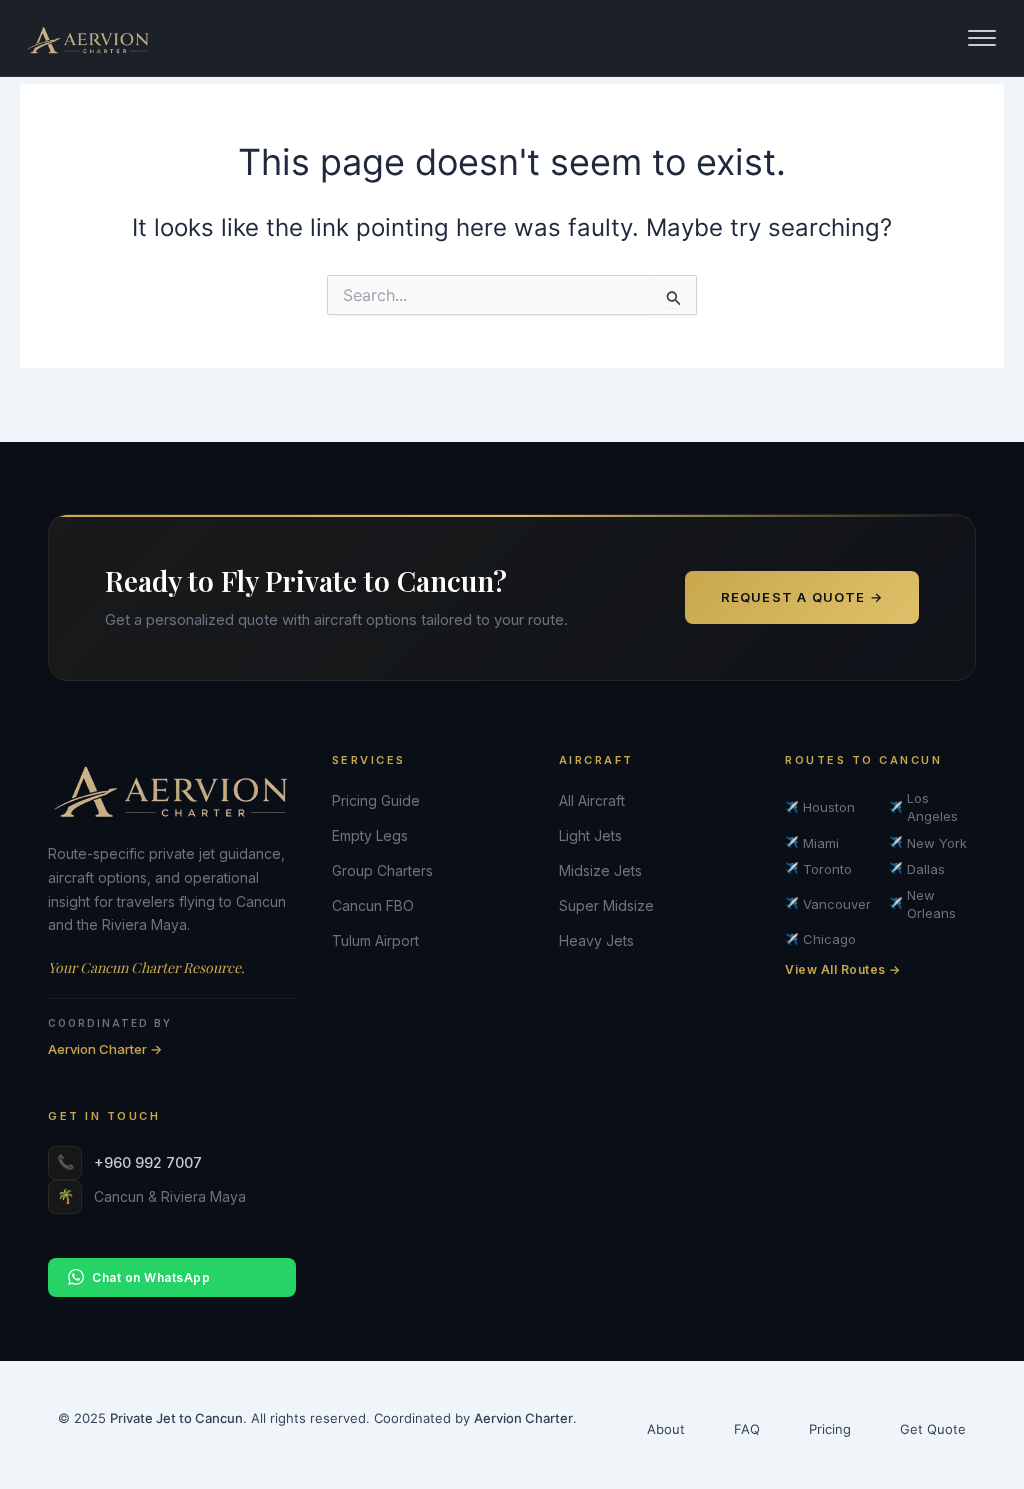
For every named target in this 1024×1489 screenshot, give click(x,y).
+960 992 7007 (148, 1162)
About (666, 1429)
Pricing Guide (376, 800)
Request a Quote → (802, 597)
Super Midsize (606, 905)
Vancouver (828, 904)
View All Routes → (843, 969)
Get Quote (933, 1429)
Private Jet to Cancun (176, 1418)
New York (928, 843)
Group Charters (382, 870)
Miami (812, 843)
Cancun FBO (373, 905)
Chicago (820, 939)
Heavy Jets (596, 940)
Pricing (830, 1429)
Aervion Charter (523, 1418)
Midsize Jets (600, 870)
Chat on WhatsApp (151, 1277)
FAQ (747, 1429)
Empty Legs (370, 835)
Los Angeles (923, 807)
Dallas (917, 869)
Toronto (818, 869)
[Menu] (982, 38)
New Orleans (922, 904)
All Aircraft (592, 800)
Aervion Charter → (105, 1049)
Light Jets (590, 835)
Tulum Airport (375, 940)
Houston (820, 807)
